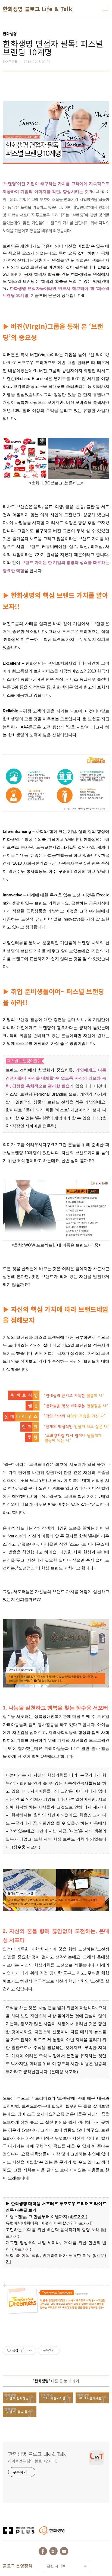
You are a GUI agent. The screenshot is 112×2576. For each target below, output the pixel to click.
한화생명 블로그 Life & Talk (38, 9)
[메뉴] (105, 9)
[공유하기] (23, 2350)
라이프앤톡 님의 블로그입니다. (32, 2461)
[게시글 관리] (30, 2350)
